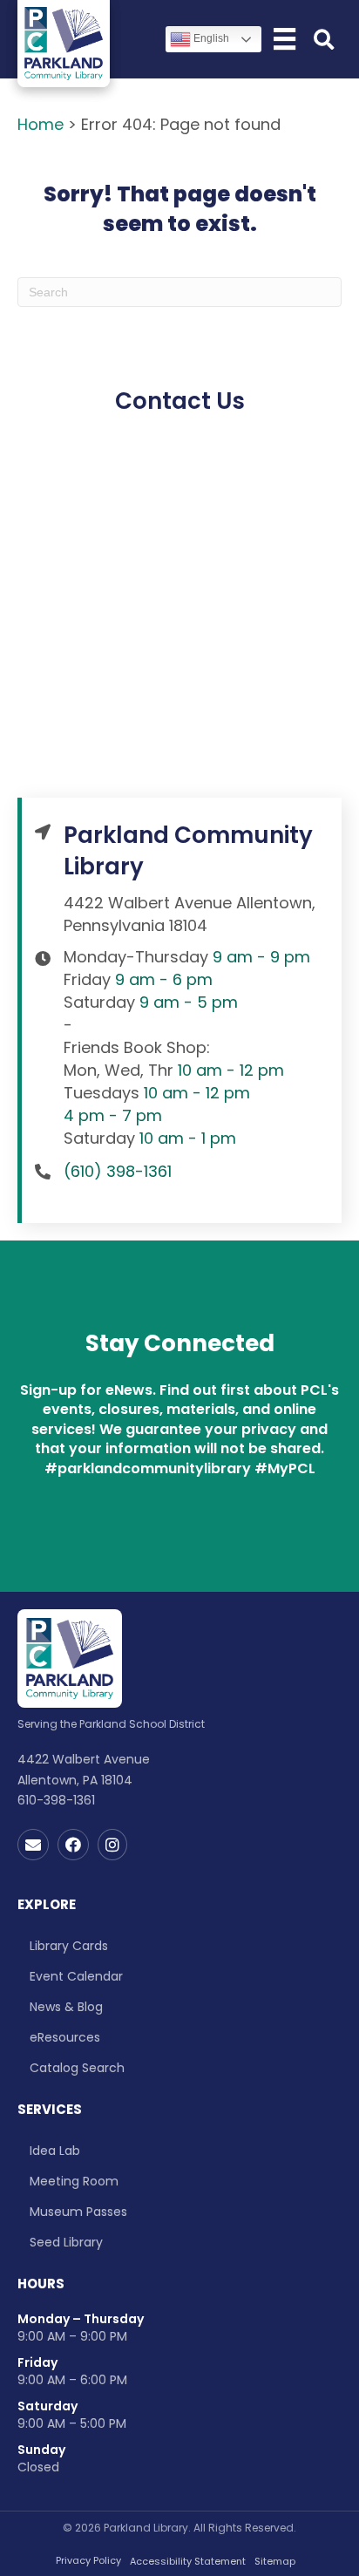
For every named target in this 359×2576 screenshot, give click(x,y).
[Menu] (284, 39)
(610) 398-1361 (118, 1171)
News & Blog (66, 2007)
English (210, 38)
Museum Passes (78, 2212)
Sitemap (275, 2562)
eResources (65, 2037)
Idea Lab (55, 2151)
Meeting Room (74, 2181)
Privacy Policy (88, 2561)
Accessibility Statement (188, 2562)
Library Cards (69, 1946)
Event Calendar (76, 1976)
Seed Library (66, 2242)
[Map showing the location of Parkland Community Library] (179, 622)
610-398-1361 (56, 1800)
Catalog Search (77, 2068)
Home (41, 124)
